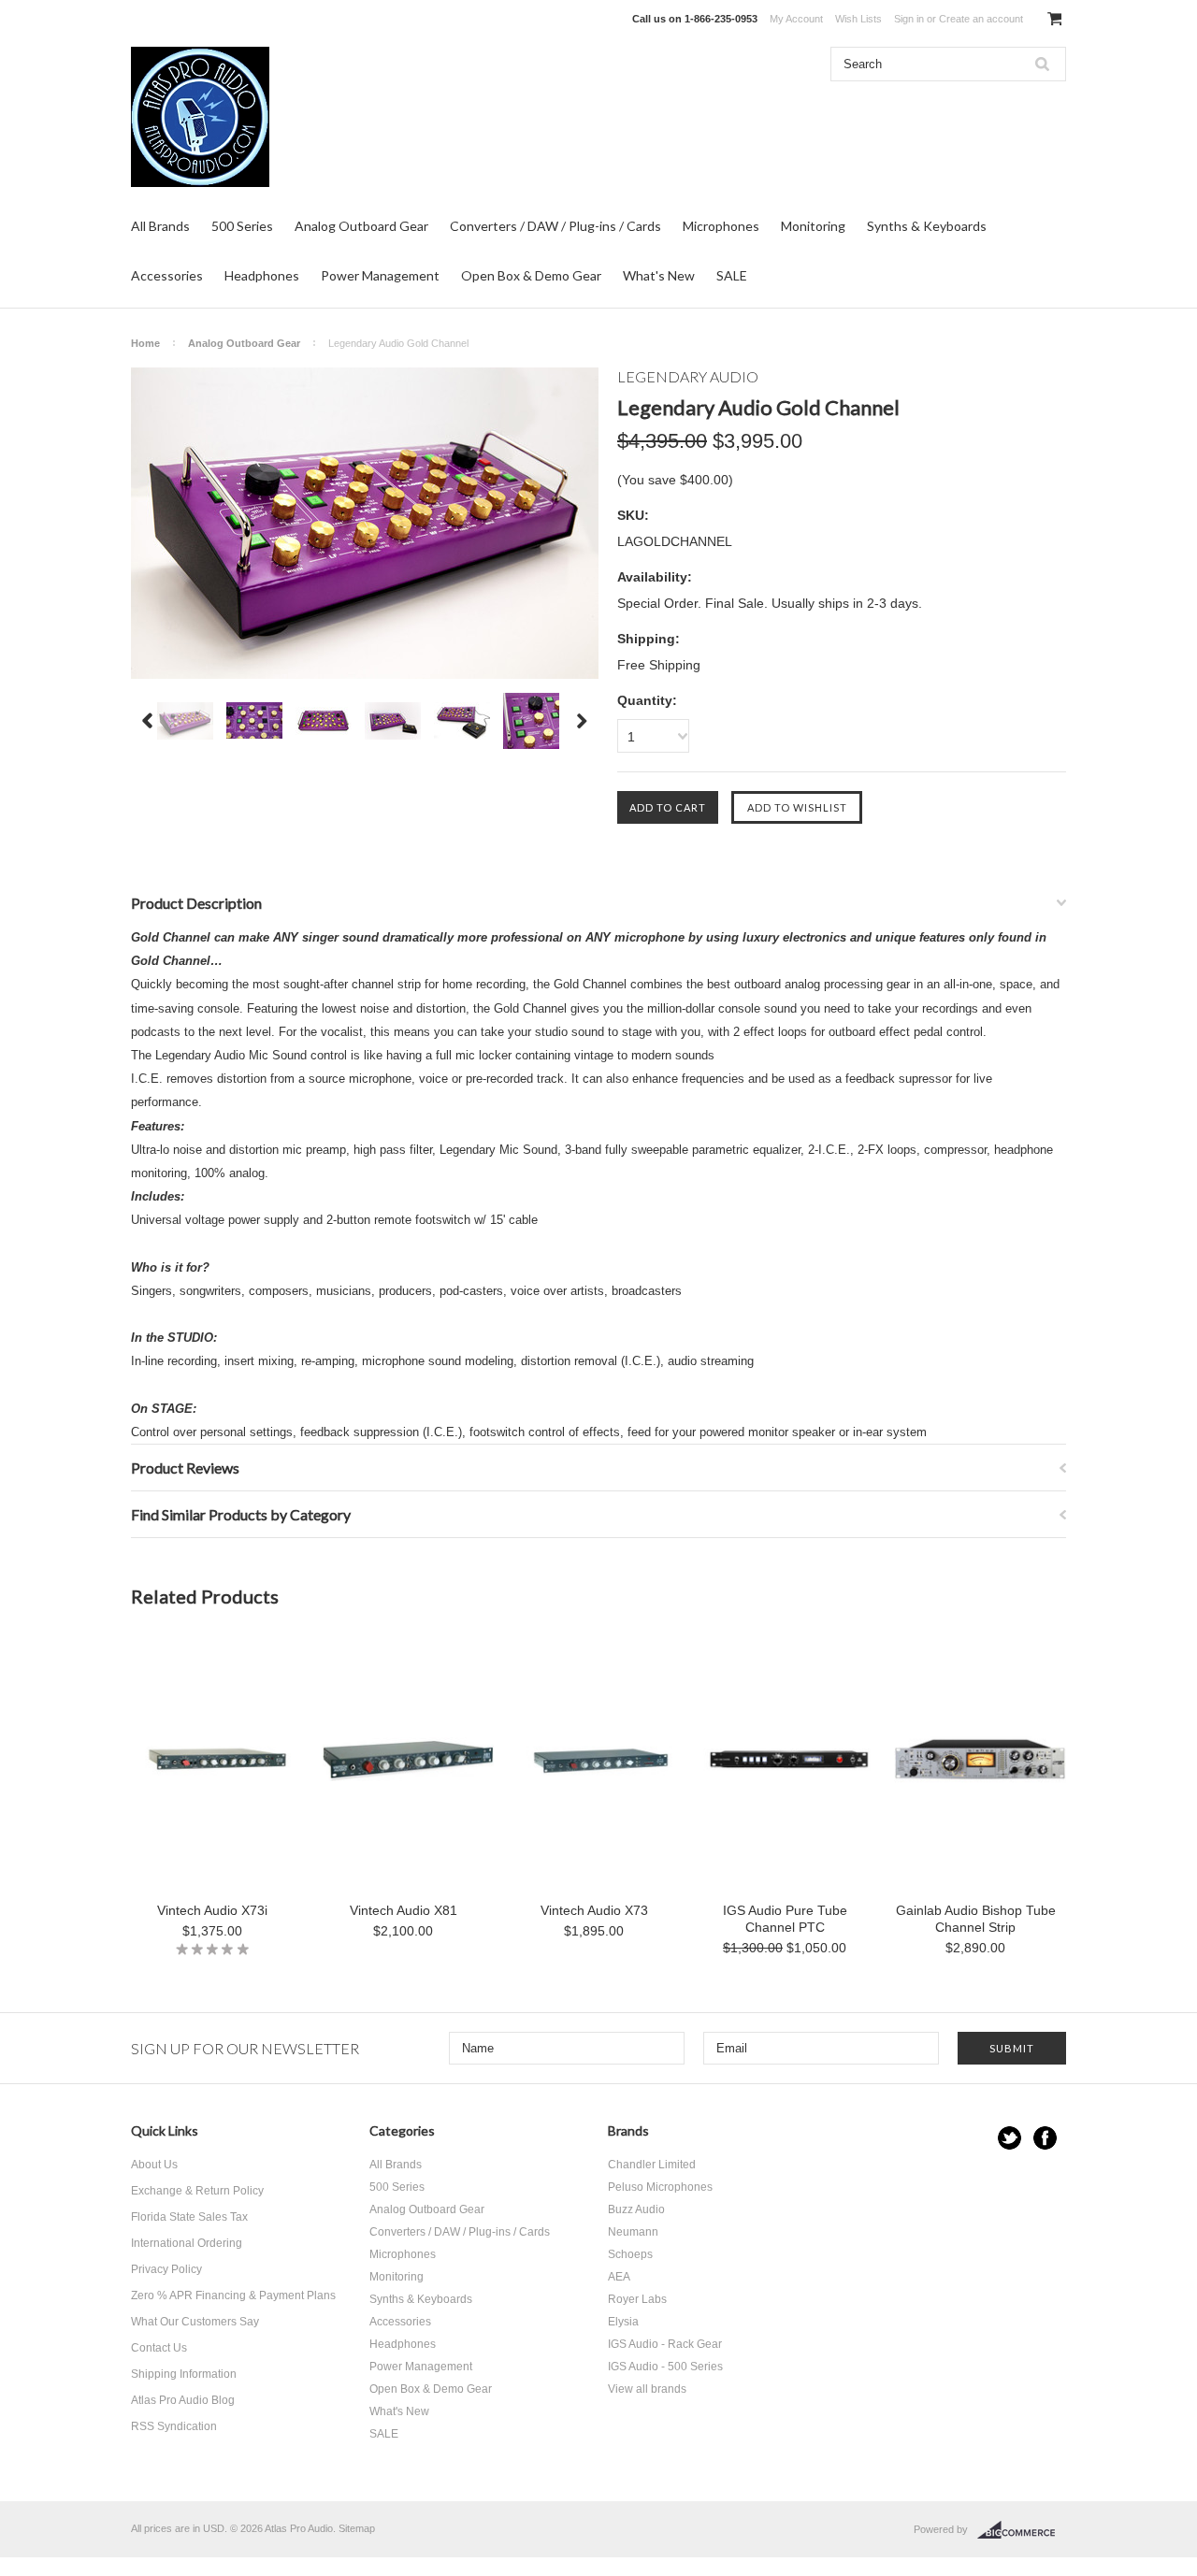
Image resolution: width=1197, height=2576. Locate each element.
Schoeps (630, 2254)
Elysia (623, 2322)
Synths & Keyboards (927, 226)
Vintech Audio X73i (212, 1910)
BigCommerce (1022, 2530)
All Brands (160, 226)
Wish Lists (858, 19)
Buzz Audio (636, 2209)
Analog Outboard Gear (361, 226)
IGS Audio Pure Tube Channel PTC (785, 1919)
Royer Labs (637, 2299)
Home (145, 343)
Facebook (1045, 2138)
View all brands (647, 2389)
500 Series (242, 226)
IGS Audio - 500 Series (665, 2367)
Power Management (380, 275)
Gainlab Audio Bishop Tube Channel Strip (976, 1919)
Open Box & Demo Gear (531, 275)
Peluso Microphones (660, 2187)
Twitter (1010, 2138)
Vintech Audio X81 (404, 1910)
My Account (796, 19)
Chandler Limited (652, 2165)
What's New (659, 275)
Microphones (721, 226)
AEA (619, 2277)
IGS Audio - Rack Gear (665, 2344)
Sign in (909, 19)
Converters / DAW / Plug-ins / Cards (555, 226)
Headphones (262, 275)
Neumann (633, 2232)
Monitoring (813, 226)
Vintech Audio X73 (594, 1910)
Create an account (981, 19)
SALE (732, 275)
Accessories (167, 275)
